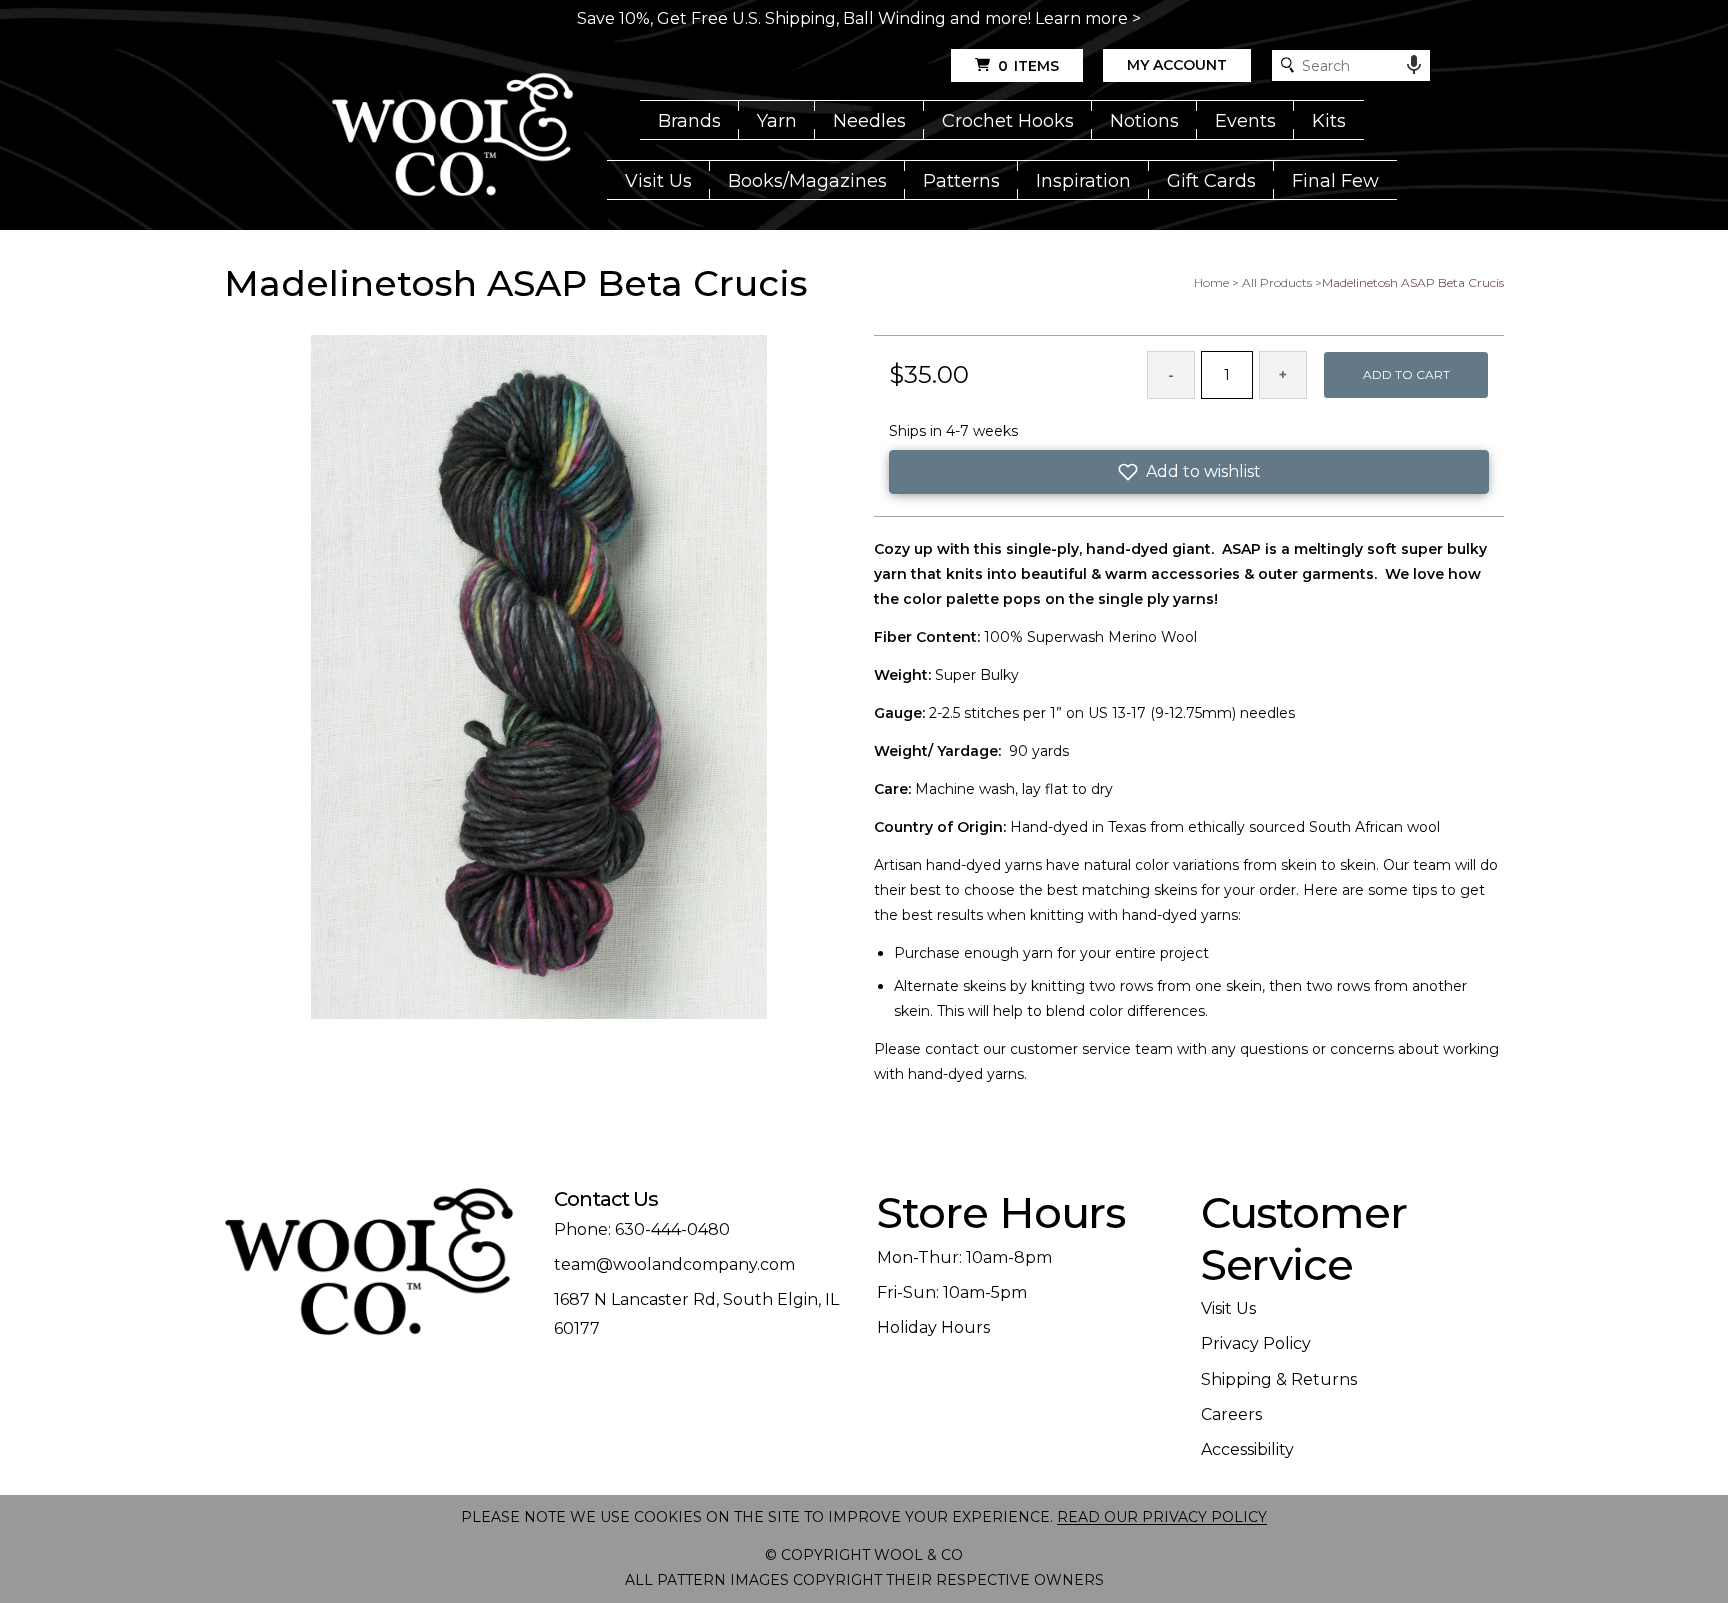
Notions (1144, 121)
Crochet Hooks (1008, 121)
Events (1245, 121)
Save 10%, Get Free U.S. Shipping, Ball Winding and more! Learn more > (859, 18)
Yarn (777, 121)
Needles (869, 121)
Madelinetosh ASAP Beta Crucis (1413, 282)
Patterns (961, 181)
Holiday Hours (933, 1327)
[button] (1189, 472)
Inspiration (1083, 181)
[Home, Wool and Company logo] (452, 136)
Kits (1329, 121)
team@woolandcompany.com (674, 1264)
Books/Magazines (807, 181)
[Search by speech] (1414, 65)
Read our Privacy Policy (1162, 1517)
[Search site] (1287, 65)
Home (1211, 282)
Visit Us (658, 181)
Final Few (1335, 181)
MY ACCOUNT (1177, 65)
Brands (689, 121)
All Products (1277, 282)
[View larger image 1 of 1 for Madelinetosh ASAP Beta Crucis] (539, 678)
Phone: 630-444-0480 (642, 1229)
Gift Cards (1211, 181)
